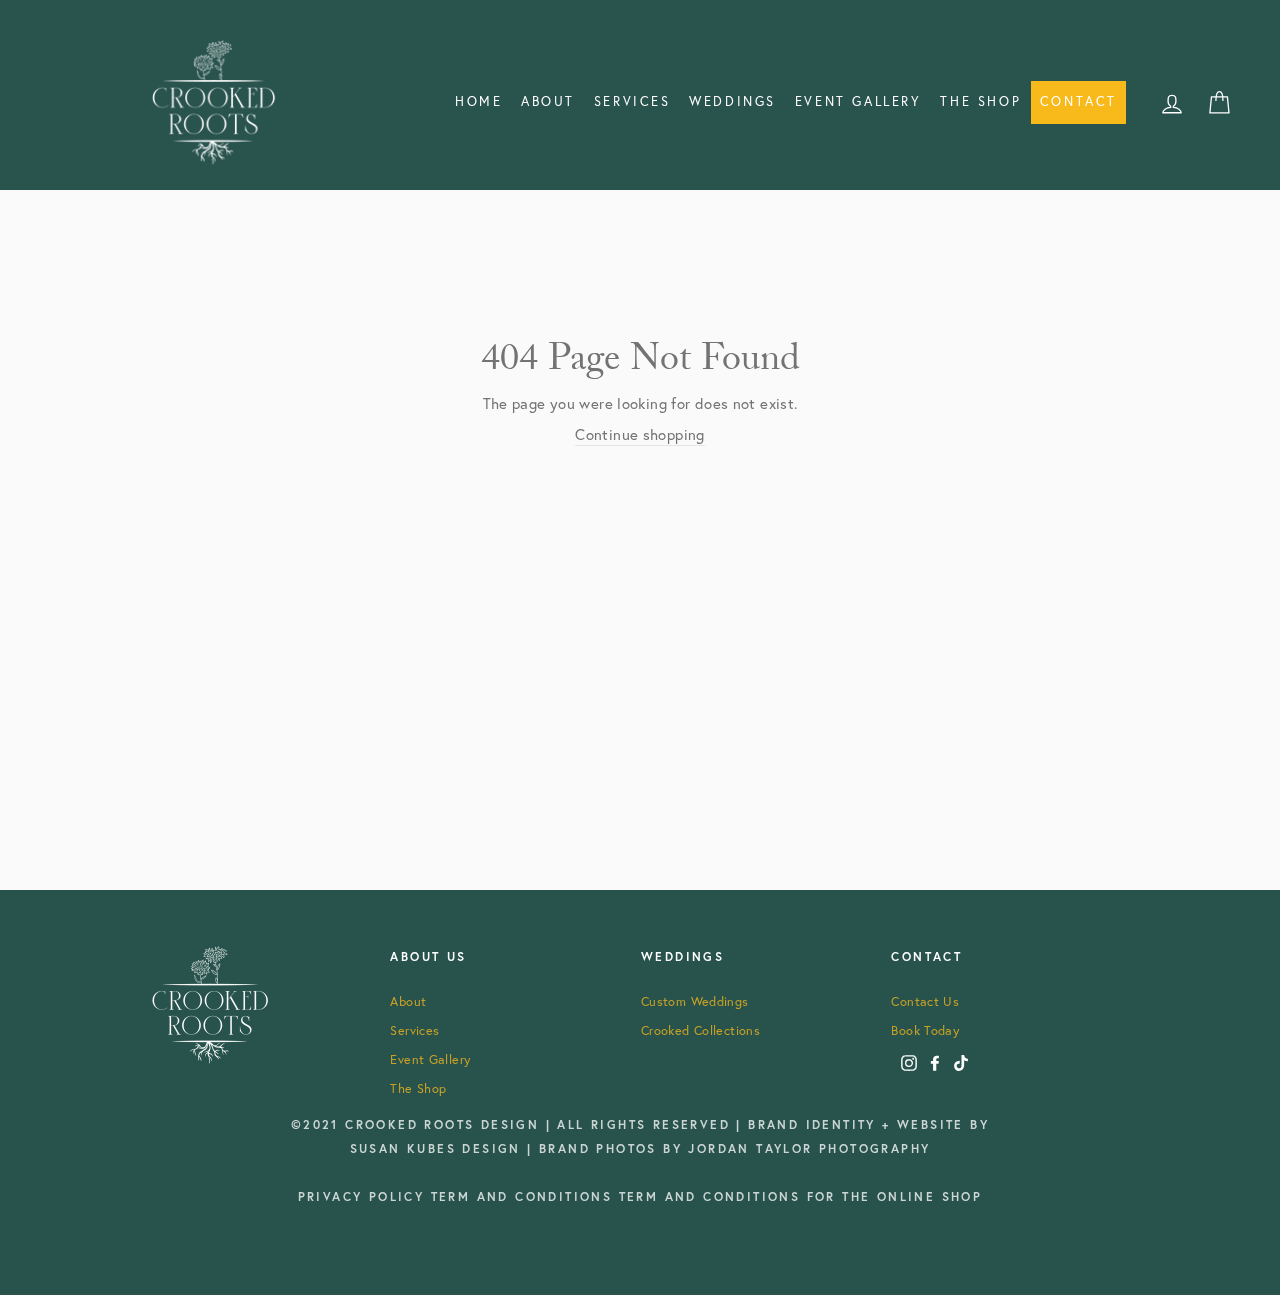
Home (478, 101)
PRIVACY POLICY (364, 1196)
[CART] (1219, 102)
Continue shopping (639, 434)
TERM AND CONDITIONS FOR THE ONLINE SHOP (801, 1196)
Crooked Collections (700, 1030)
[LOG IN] (1172, 102)
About (548, 101)
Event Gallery (430, 1059)
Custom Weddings (695, 1001)
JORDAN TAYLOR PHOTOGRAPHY (809, 1148)
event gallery (858, 101)
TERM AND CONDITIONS (525, 1196)
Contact (1078, 101)
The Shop (980, 101)
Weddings (732, 101)
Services (632, 101)
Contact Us (925, 1001)
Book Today (925, 1030)
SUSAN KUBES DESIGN (439, 1148)
